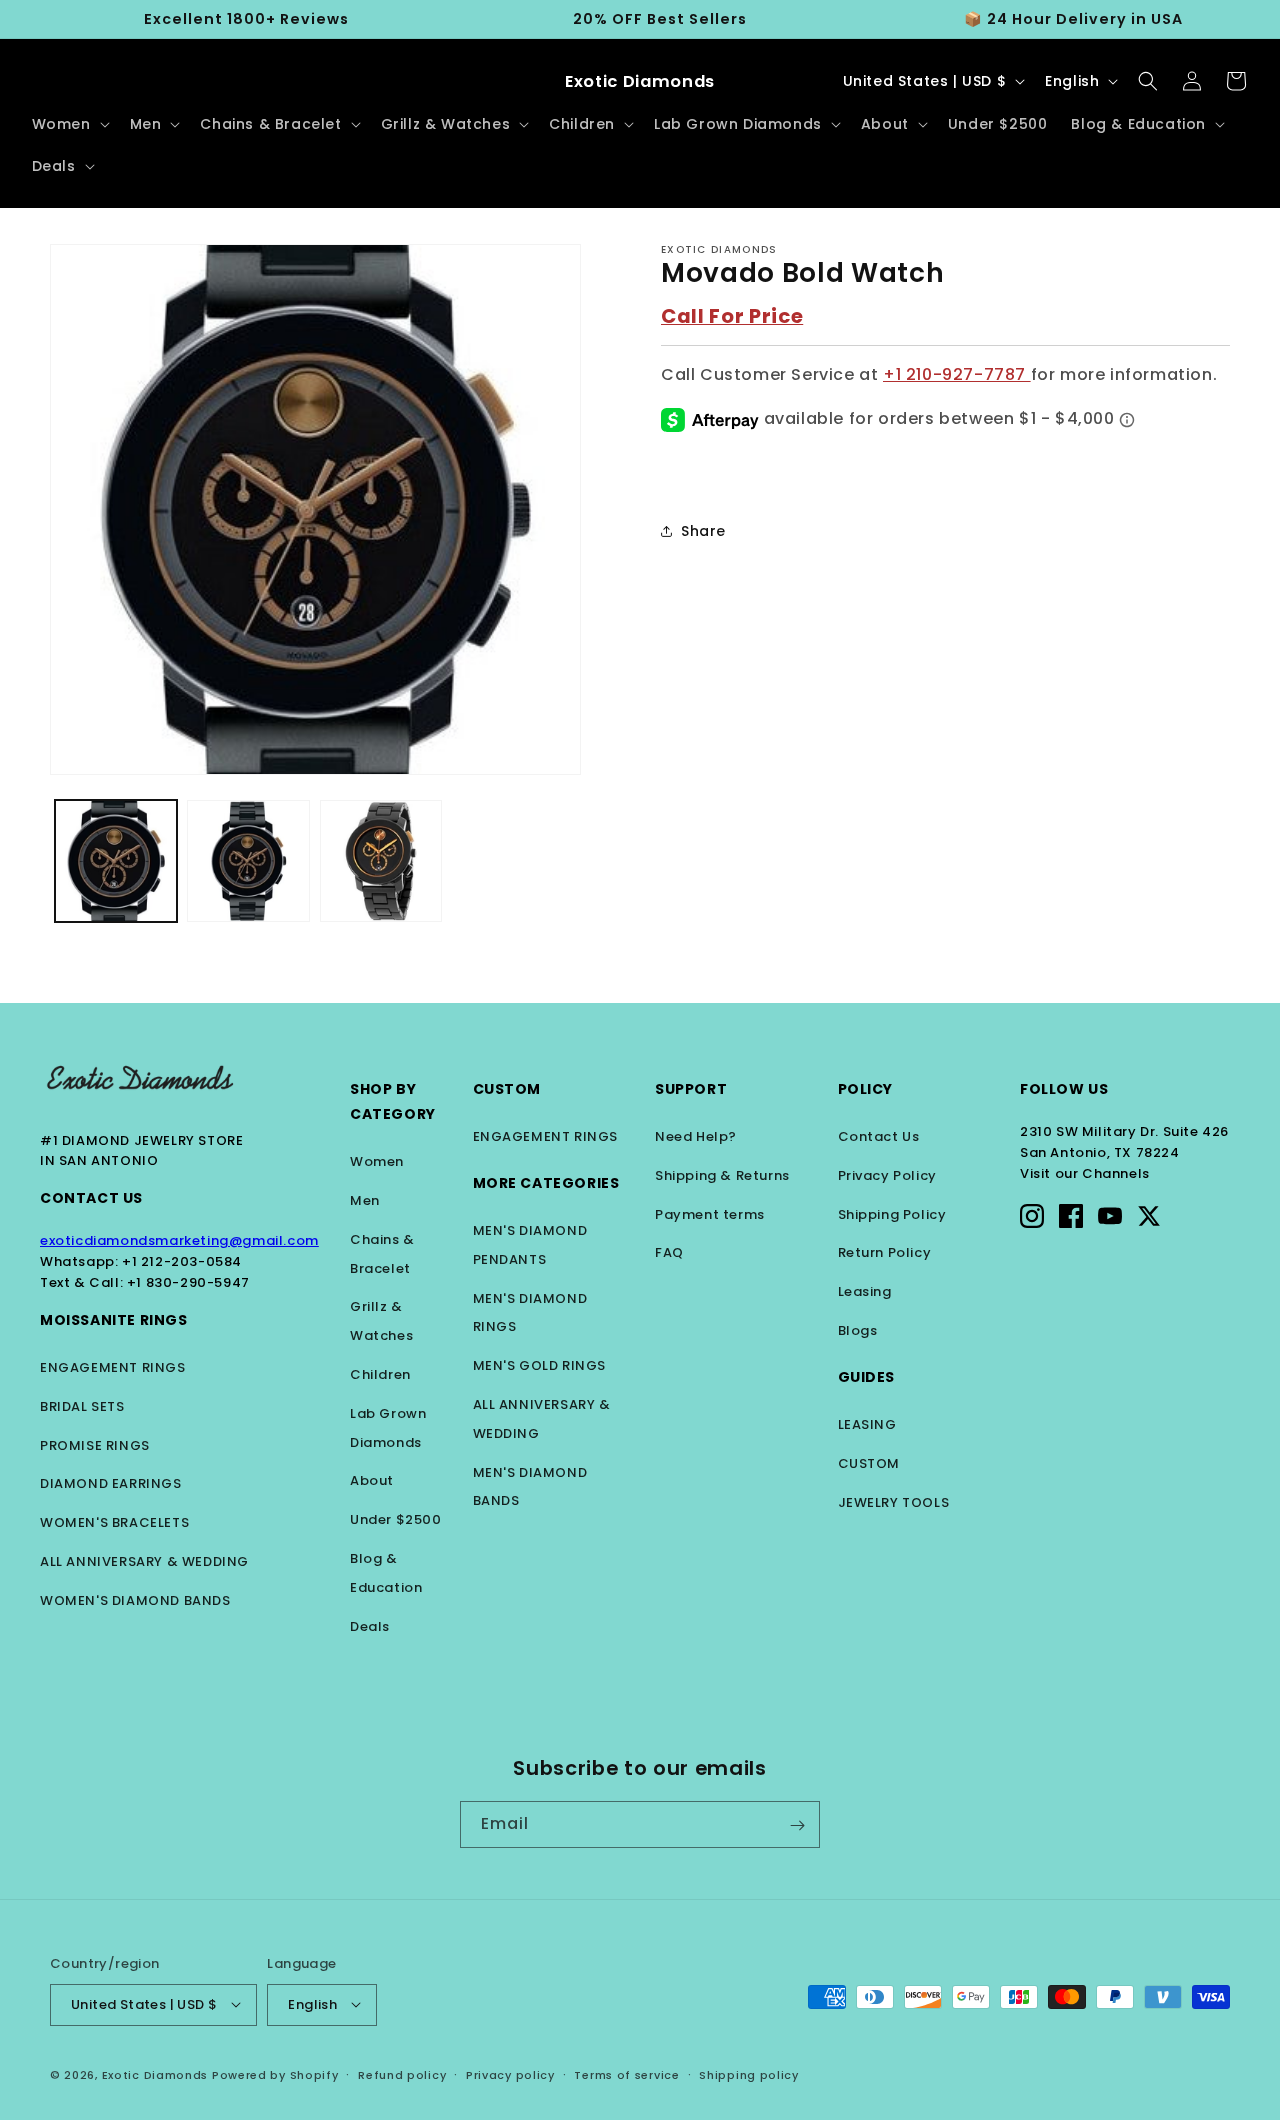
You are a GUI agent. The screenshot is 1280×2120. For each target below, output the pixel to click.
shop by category (393, 1101)
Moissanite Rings (114, 1320)
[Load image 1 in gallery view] (116, 861)
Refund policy (402, 2074)
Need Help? (696, 1136)
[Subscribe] (797, 1825)
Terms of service (626, 2074)
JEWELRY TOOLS (894, 1502)
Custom (507, 1089)
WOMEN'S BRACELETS (114, 1522)
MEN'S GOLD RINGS (540, 1365)
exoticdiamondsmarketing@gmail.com (179, 1240)
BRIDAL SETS (82, 1406)
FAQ (669, 1252)
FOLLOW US (1064, 1089)
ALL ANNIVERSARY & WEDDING (144, 1561)
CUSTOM (869, 1463)
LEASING (867, 1424)
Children (380, 1374)
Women (377, 1161)
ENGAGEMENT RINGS (113, 1367)
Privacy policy (510, 2074)
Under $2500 (396, 1519)
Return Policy (885, 1252)
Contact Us (91, 1198)
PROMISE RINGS (95, 1445)
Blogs (858, 1330)
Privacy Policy (887, 1175)
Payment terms (710, 1214)
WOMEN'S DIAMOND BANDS (135, 1600)
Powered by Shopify (275, 2074)
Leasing (865, 1291)
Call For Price (732, 316)
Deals (370, 1626)
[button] (69, 124)
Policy (866, 1089)
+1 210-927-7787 (957, 373)
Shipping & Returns (722, 1175)
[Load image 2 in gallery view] (248, 861)
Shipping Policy (892, 1214)
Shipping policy (749, 2074)
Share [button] (703, 531)
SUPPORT (691, 1089)
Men (365, 1200)
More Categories (546, 1183)
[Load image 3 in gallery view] (381, 861)
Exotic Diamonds (155, 2074)
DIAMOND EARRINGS (111, 1483)
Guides (867, 1377)
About (372, 1480)
